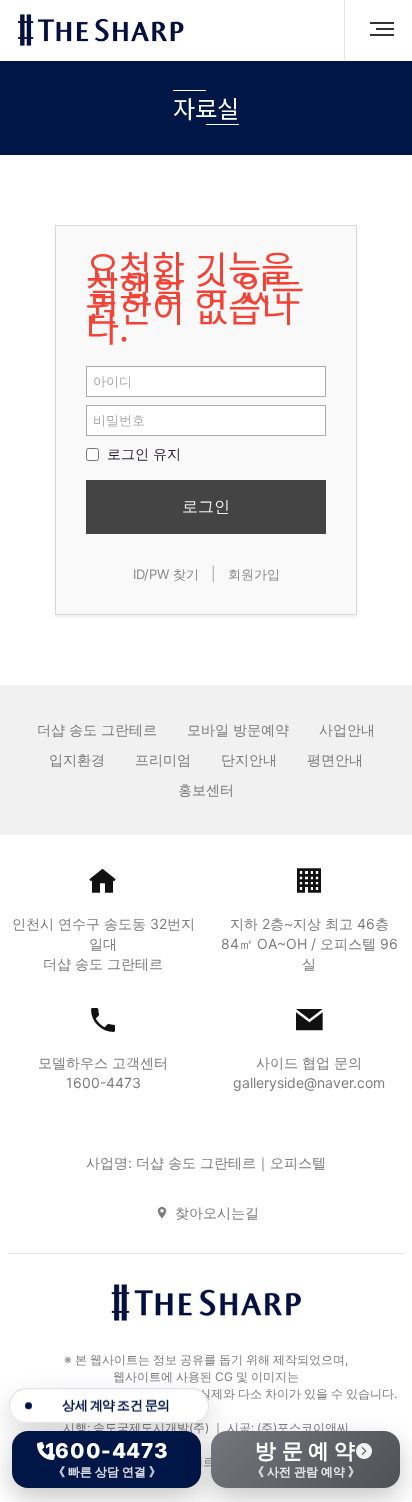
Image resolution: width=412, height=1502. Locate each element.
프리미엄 (163, 759)
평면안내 (335, 759)
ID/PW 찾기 (166, 574)
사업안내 (347, 729)
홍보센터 (206, 789)
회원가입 (254, 574)
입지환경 (77, 759)
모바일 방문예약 (238, 729)
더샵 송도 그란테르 (97, 729)
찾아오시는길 (217, 1212)
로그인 (206, 506)
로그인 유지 (142, 453)
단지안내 (249, 759)
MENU (374, 30)
